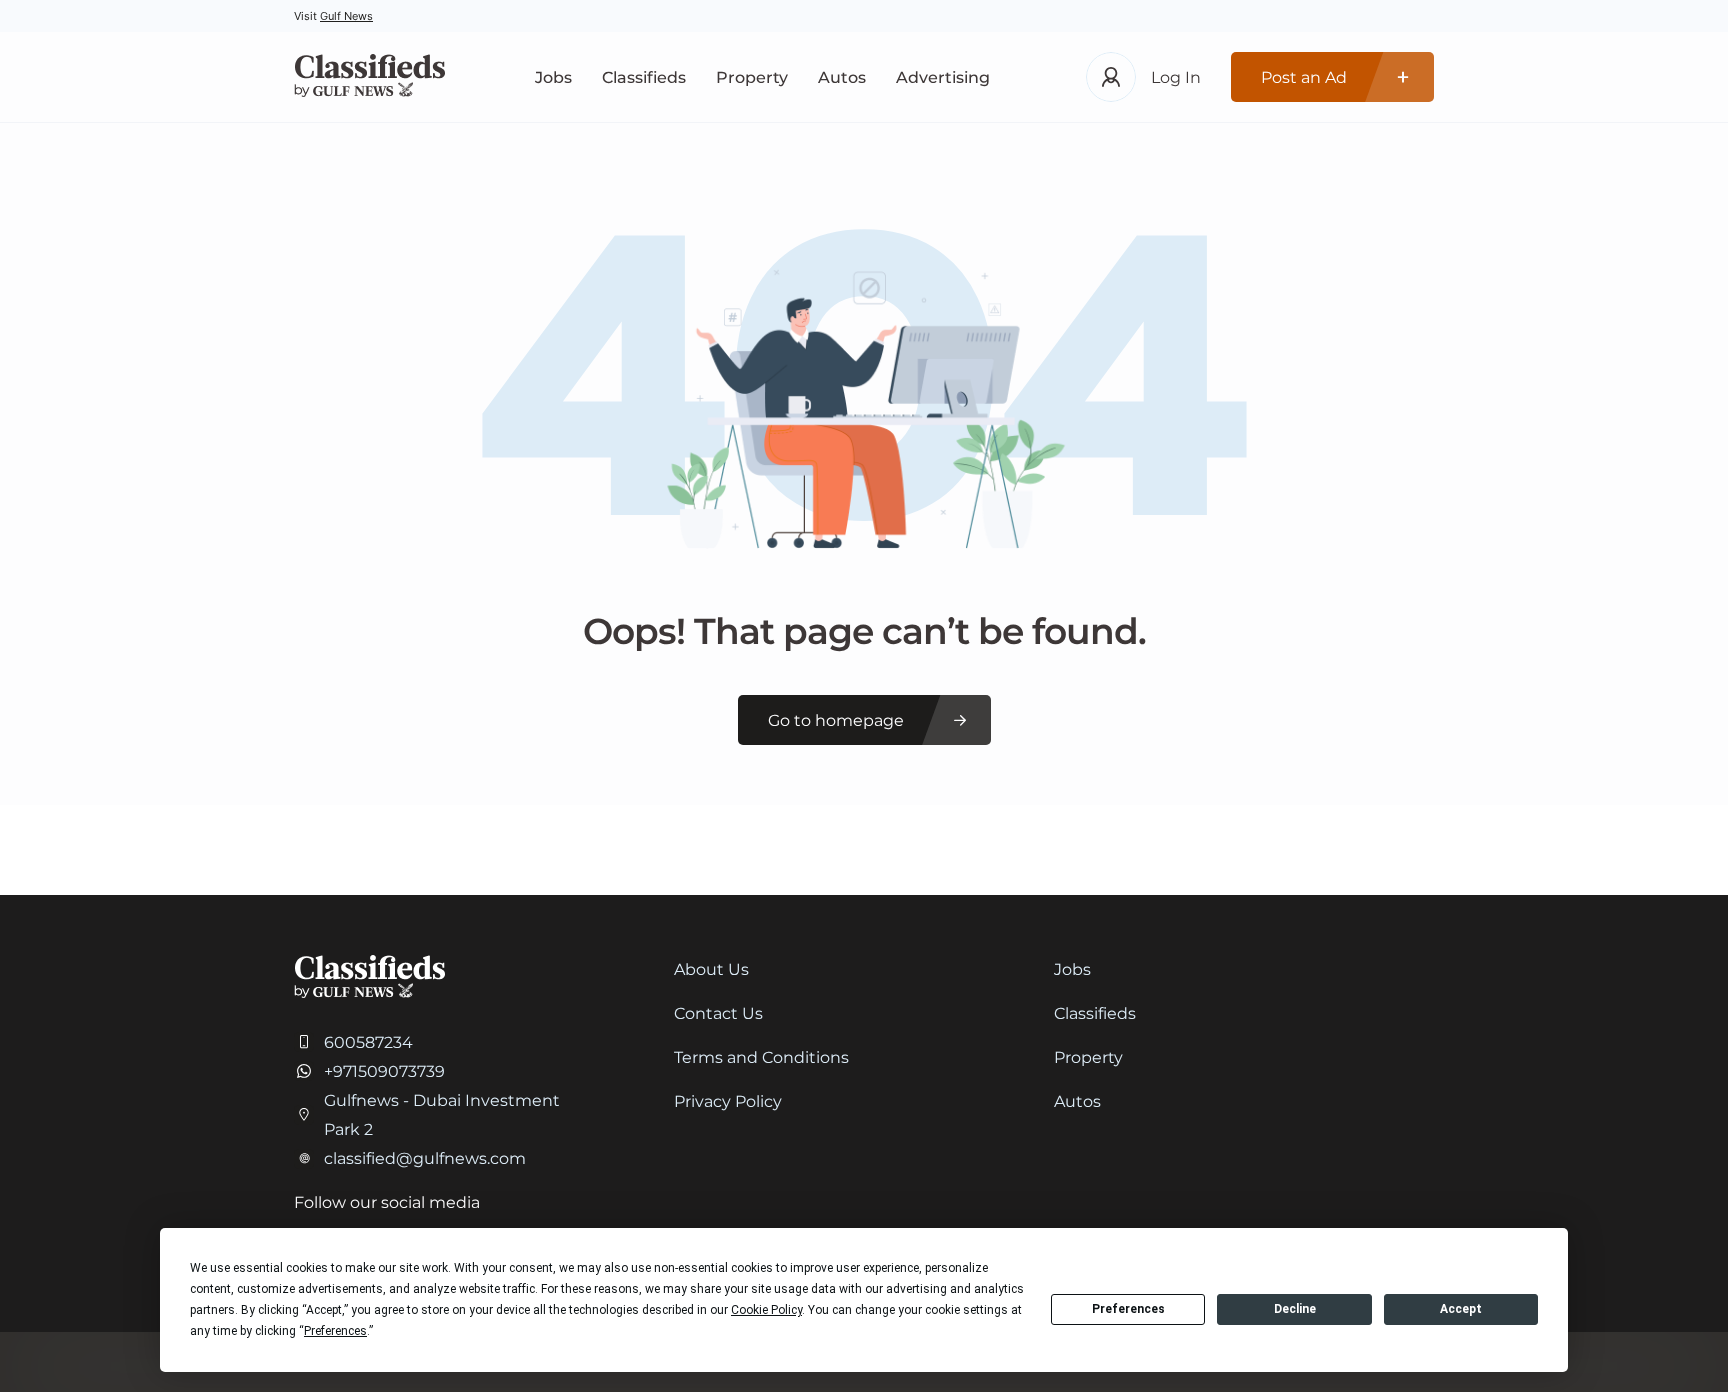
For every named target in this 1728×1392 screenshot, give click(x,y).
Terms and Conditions (761, 1057)
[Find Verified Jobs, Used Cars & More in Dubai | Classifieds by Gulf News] (369, 77)
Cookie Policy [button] (766, 1310)
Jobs (553, 77)
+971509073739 (384, 1071)
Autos (842, 77)
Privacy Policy (728, 1101)
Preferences (1128, 1309)
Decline (1295, 1309)
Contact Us (718, 1013)
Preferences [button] (335, 1331)
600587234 (368, 1042)
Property (752, 77)
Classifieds (644, 77)
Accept (1461, 1309)
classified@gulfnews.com (425, 1158)
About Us (711, 969)
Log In (1176, 77)
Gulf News (346, 16)
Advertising (943, 77)
